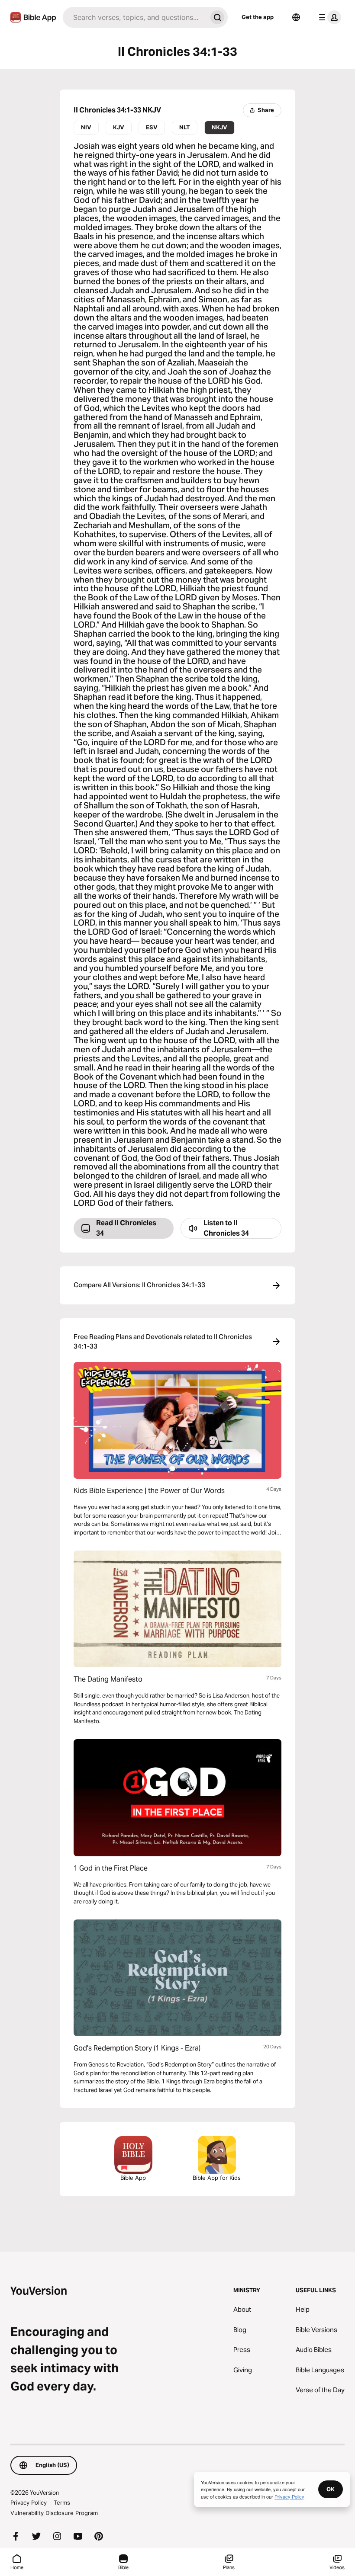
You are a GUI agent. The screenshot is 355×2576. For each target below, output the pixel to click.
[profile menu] (328, 17)
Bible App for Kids (217, 2178)
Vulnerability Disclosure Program (54, 2513)
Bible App (133, 2178)
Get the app (258, 17)
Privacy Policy (29, 2502)
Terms (62, 2502)
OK (331, 2489)
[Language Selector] (296, 17)
